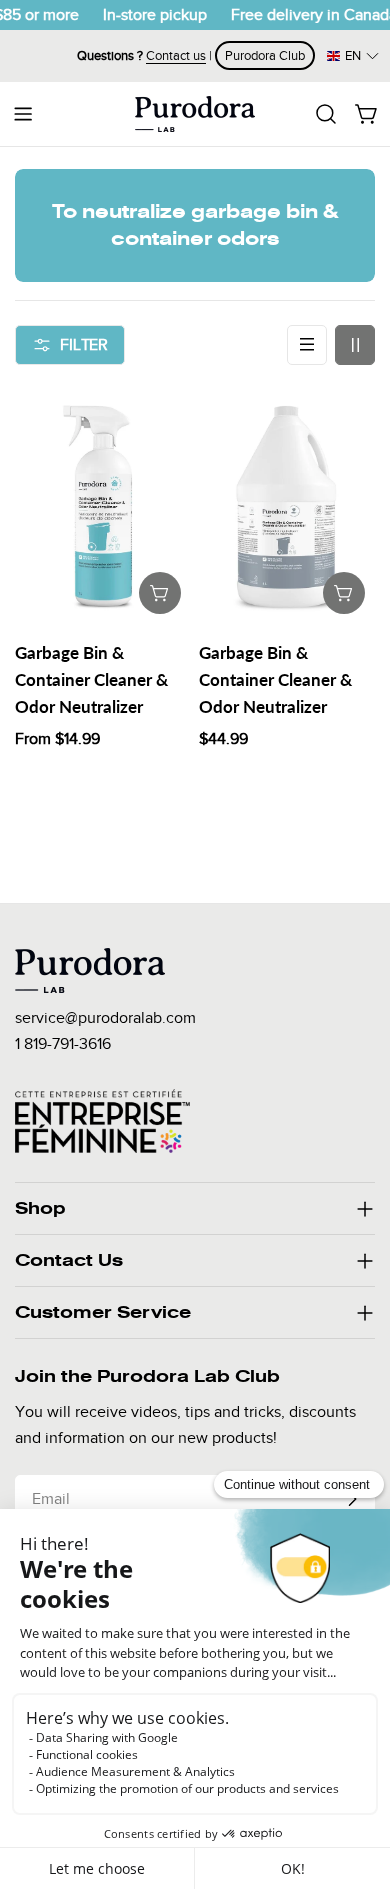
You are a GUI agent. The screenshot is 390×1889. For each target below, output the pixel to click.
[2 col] (355, 345)
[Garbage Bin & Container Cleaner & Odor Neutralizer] (103, 506)
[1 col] (307, 345)
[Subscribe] (352, 1499)
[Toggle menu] (23, 114)
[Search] (326, 114)
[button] (353, 55)
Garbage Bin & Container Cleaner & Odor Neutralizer (91, 679)
